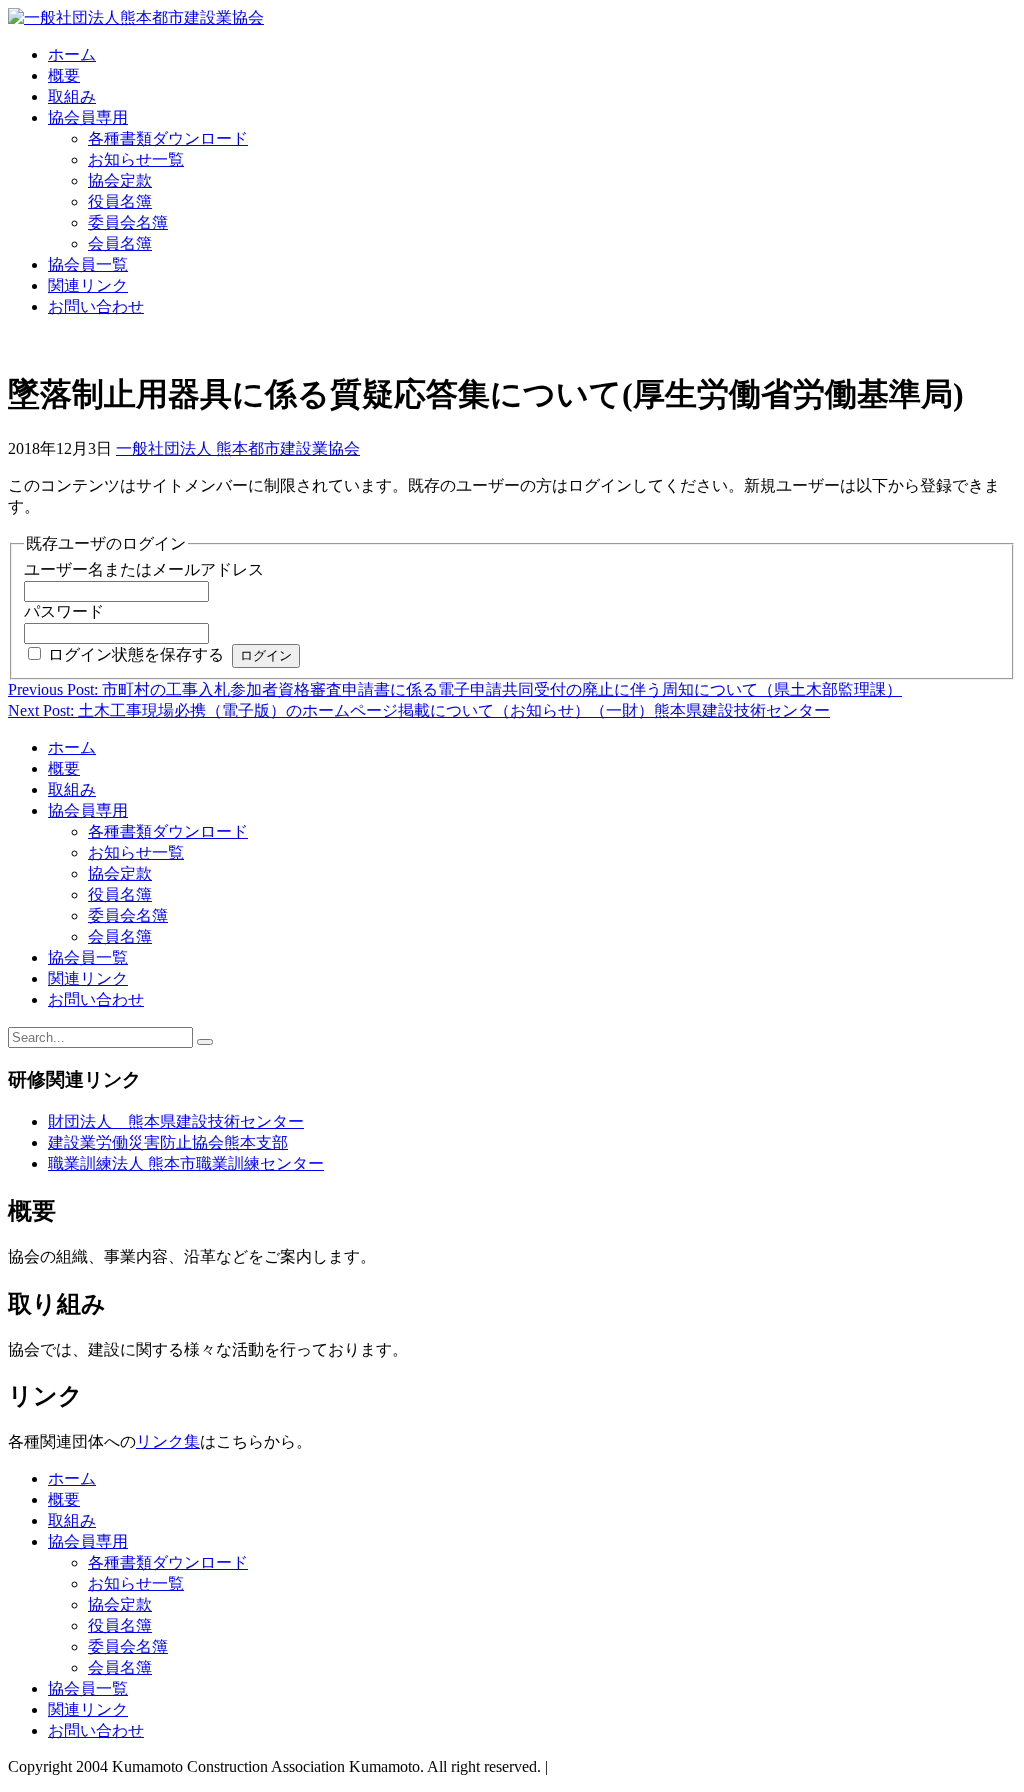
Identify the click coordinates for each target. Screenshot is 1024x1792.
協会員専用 (88, 117)
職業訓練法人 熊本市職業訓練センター (186, 1163)
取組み (72, 96)
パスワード (64, 611)
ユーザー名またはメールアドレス (144, 569)
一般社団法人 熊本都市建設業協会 (238, 448)
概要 (64, 75)
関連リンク (88, 285)
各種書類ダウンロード (168, 138)
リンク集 (168, 1441)
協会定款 (120, 180)
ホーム (72, 54)
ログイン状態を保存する (136, 654)
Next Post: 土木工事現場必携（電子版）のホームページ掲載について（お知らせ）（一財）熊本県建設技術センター (419, 710)
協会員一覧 (88, 264)
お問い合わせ (96, 306)
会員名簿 (120, 243)
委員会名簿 (128, 222)
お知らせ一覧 (136, 159)
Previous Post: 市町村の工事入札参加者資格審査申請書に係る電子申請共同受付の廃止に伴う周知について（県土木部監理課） (455, 689)
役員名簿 (120, 201)
